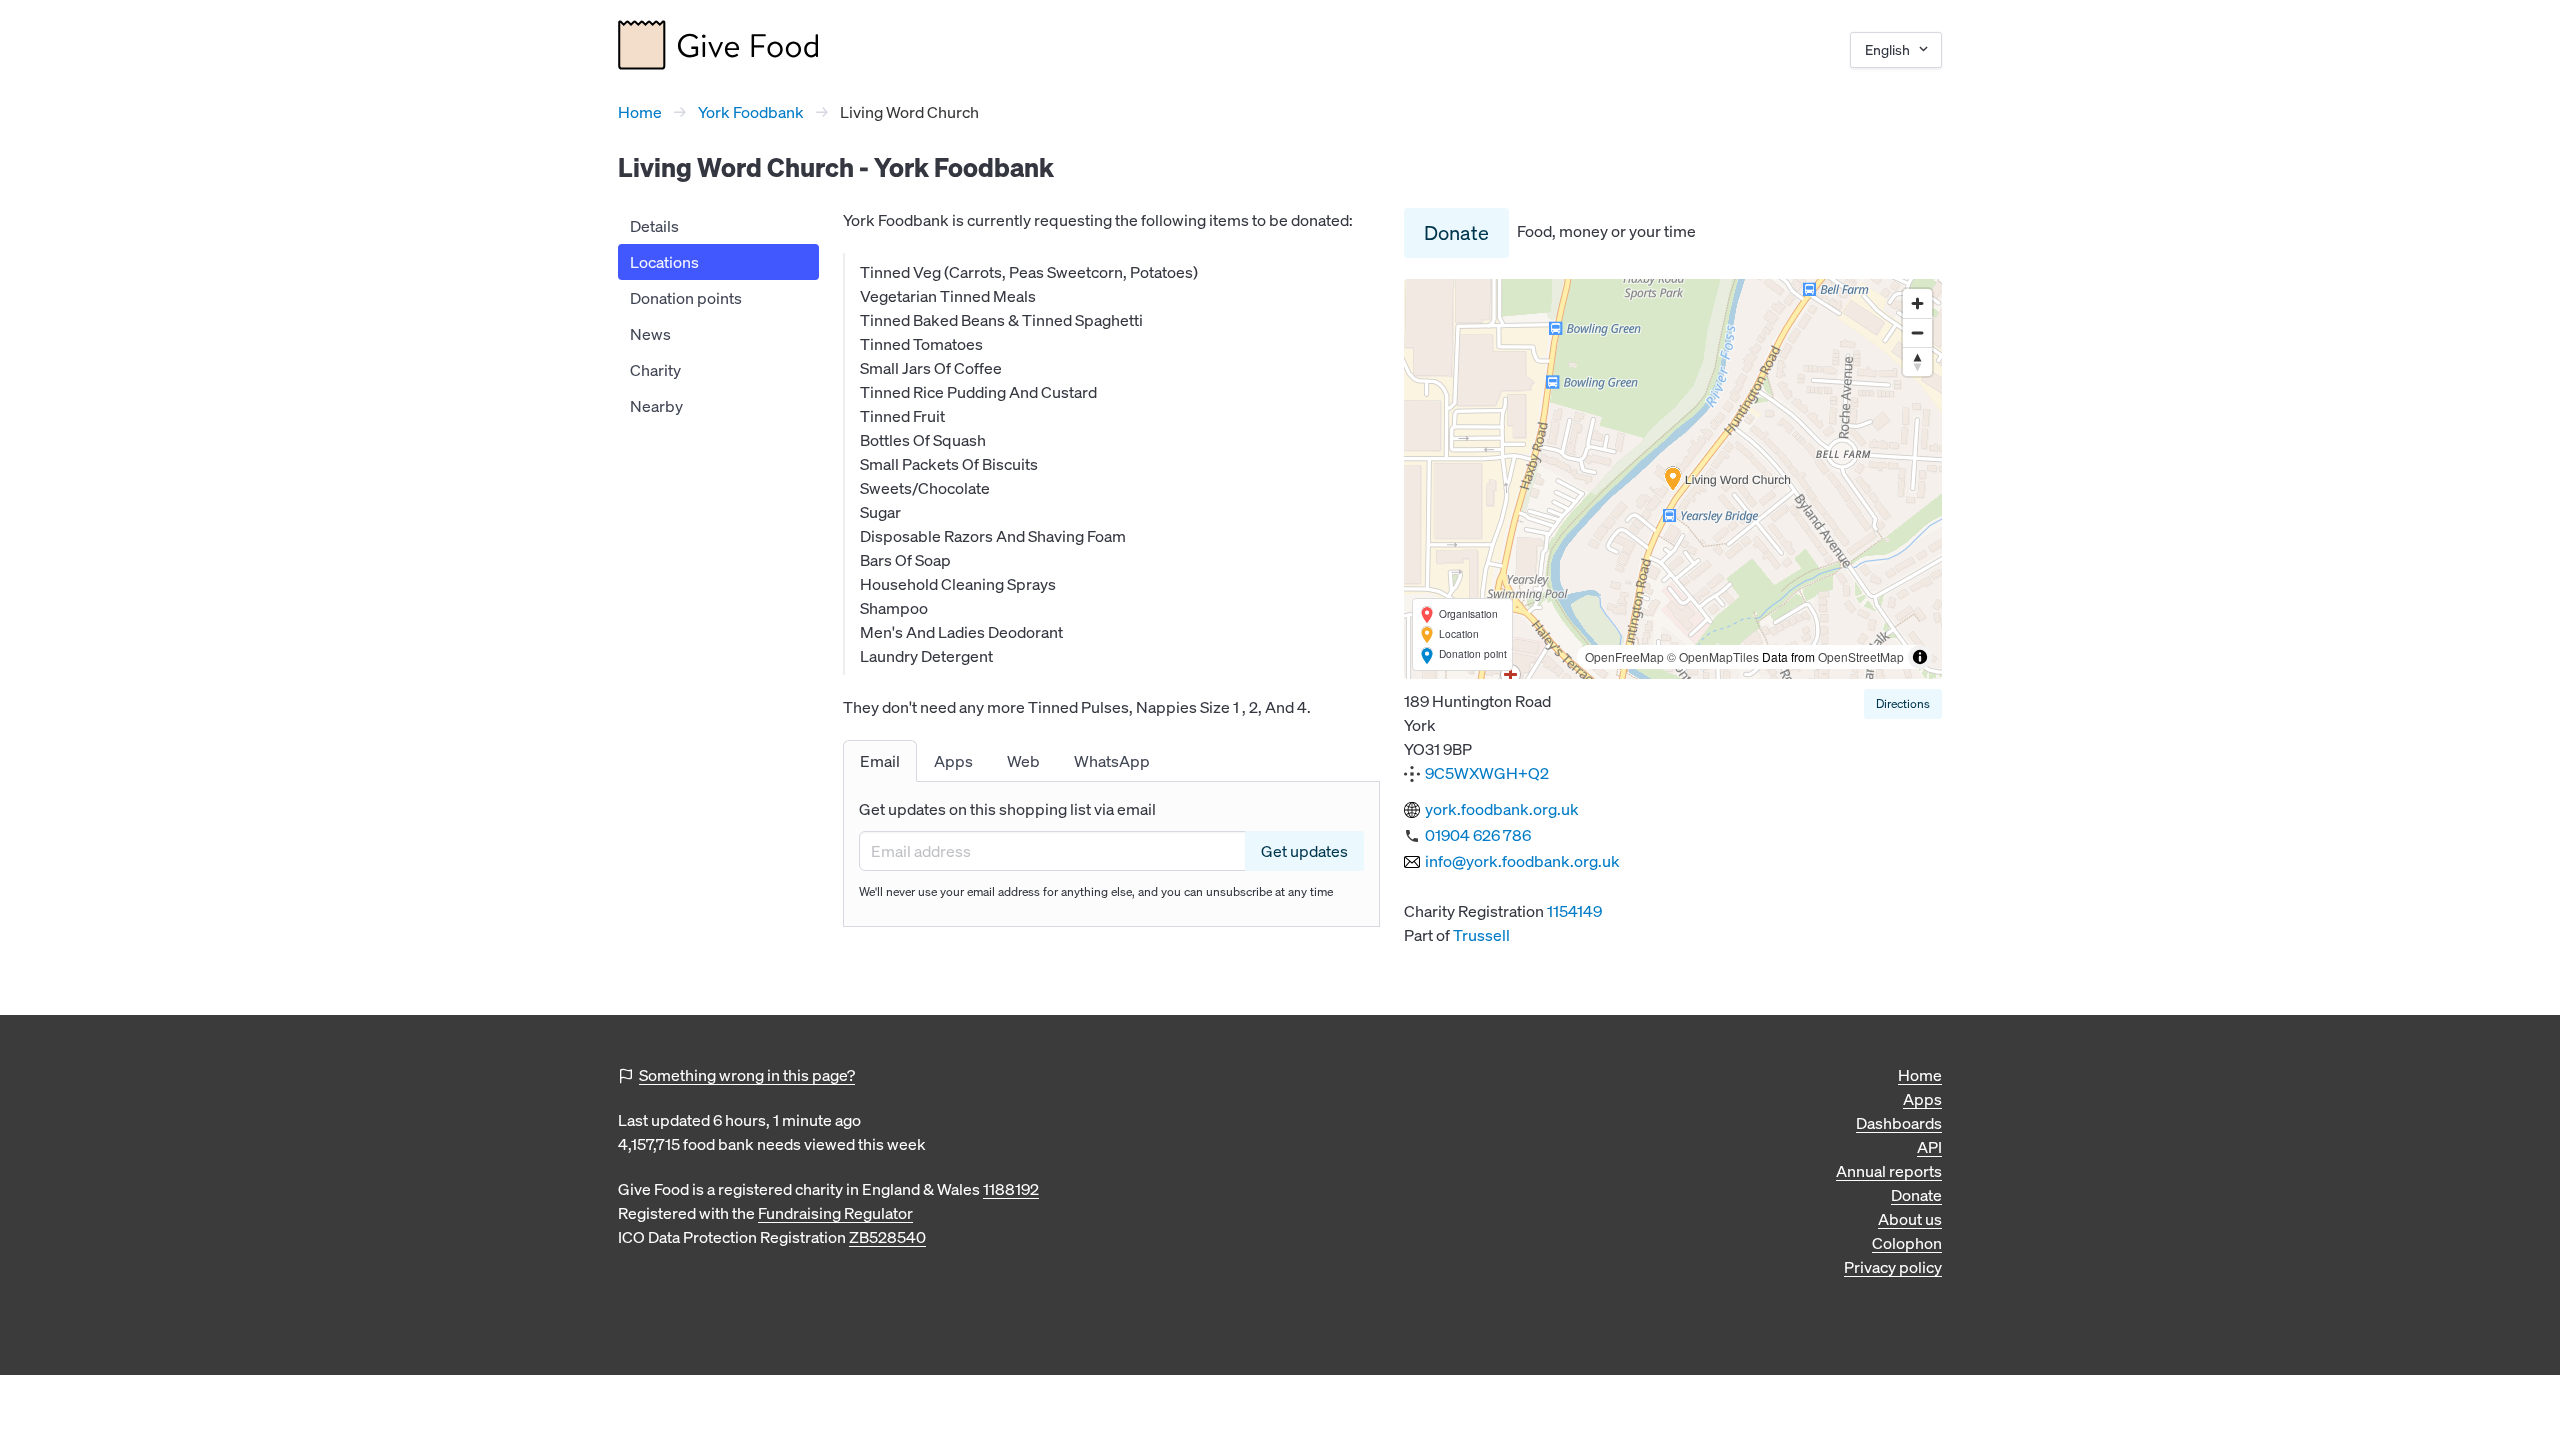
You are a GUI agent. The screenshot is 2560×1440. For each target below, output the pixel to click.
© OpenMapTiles (1713, 656)
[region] (1673, 479)
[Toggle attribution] (1920, 657)
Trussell (1481, 935)
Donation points (686, 298)
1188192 (1011, 1189)
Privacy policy (1893, 1267)
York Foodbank (751, 112)
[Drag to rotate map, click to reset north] (1917, 361)
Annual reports (1889, 1171)
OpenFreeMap (1624, 656)
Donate (1456, 232)
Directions (1903, 703)
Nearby (656, 406)
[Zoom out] (1917, 332)
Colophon (1907, 1243)
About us (1910, 1219)
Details (654, 226)
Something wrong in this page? (747, 1075)
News (650, 334)
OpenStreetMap (1861, 656)
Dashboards (1899, 1123)
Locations (664, 262)
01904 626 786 (1478, 835)
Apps (1922, 1099)
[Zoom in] (1917, 303)
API (1929, 1147)
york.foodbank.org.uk (1502, 809)
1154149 (1574, 911)
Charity (655, 370)
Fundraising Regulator (835, 1213)
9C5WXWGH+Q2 (1487, 773)
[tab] (880, 761)
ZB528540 (887, 1237)
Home (640, 112)
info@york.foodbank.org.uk (1522, 861)
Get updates (1304, 851)
